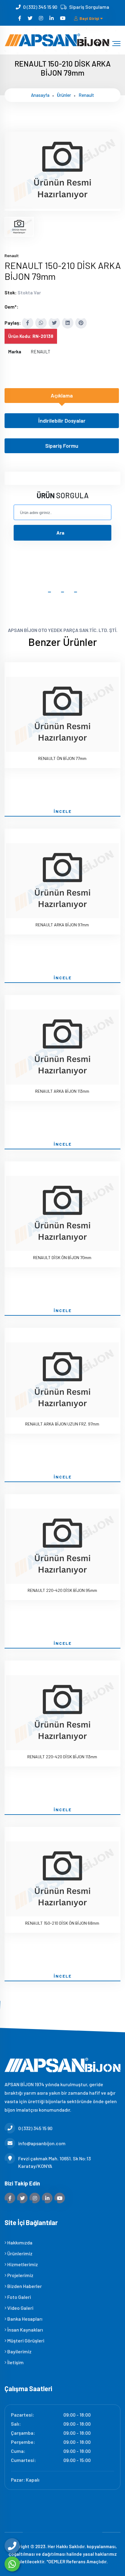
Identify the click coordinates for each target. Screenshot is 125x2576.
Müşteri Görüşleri (25, 2340)
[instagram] (41, 18)
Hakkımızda (19, 2242)
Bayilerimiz (19, 2351)
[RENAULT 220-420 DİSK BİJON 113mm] (62, 1714)
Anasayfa (40, 95)
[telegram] (30, 18)
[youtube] (63, 18)
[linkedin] (52, 18)
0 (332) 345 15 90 (40, 7)
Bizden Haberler (24, 2286)
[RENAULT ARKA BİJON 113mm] (62, 1048)
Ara (60, 533)
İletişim (15, 2362)
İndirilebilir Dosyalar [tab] (62, 421)
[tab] (19, 227)
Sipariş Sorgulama (89, 7)
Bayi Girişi (89, 18)
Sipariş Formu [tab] (62, 446)
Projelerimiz (20, 2275)
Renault (86, 95)
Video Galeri (20, 2308)
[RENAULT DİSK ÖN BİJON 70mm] (62, 1214)
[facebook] (20, 18)
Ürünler (64, 95)
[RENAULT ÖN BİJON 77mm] (62, 715)
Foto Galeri (19, 2297)
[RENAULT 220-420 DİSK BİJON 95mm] (62, 1547)
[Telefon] (12, 2546)
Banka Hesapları (24, 2319)
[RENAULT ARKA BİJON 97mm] (62, 882)
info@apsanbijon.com (42, 2143)
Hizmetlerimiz (22, 2264)
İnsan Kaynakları (25, 2330)
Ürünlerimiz (19, 2253)
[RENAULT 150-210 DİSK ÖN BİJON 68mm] (62, 1880)
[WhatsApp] (12, 2564)
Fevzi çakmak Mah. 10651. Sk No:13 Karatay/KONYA (54, 2162)
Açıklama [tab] (62, 395)
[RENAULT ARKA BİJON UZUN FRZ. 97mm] (62, 1381)
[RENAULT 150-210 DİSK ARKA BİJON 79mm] (62, 207)
